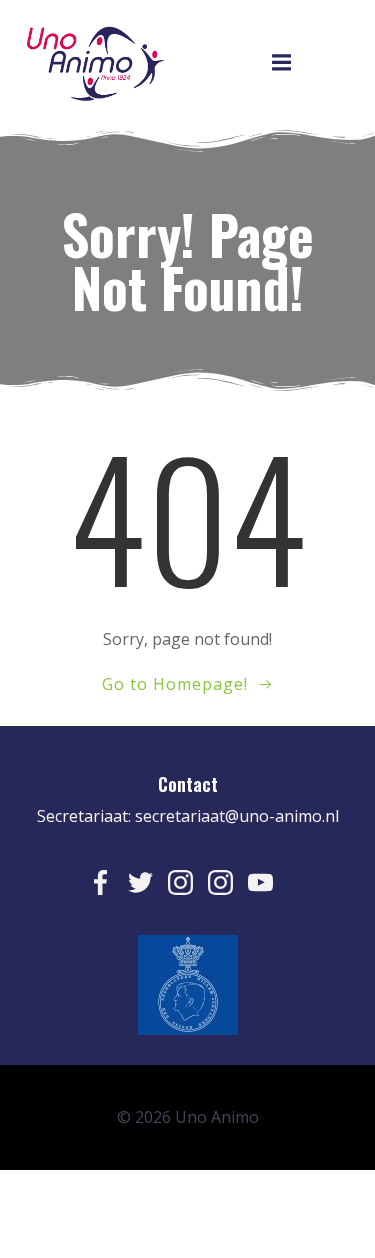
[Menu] (281, 63)
